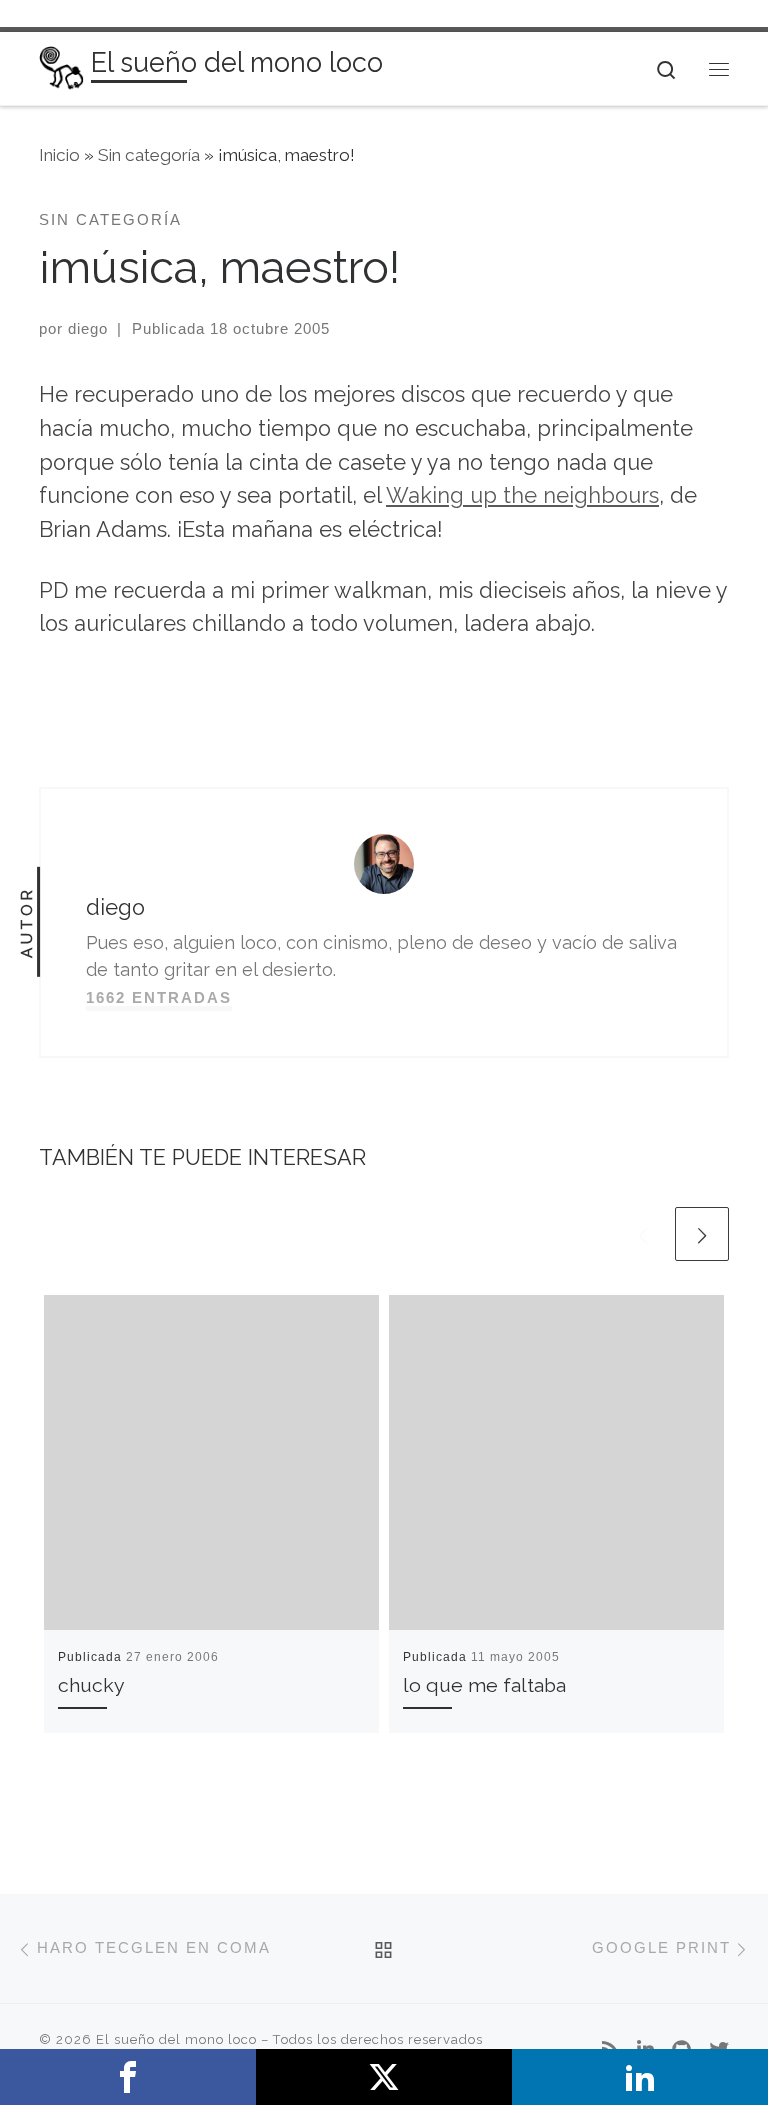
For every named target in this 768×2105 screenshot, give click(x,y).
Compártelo (128, 2077)
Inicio (59, 155)
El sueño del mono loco (176, 2039)
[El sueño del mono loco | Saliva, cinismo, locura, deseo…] (61, 66)
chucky (91, 1685)
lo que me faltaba (484, 1685)
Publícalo (384, 2077)
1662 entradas (159, 997)
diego (88, 328)
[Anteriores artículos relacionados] (643, 1234)
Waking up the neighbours (522, 495)
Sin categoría (149, 155)
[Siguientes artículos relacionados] (702, 1234)
